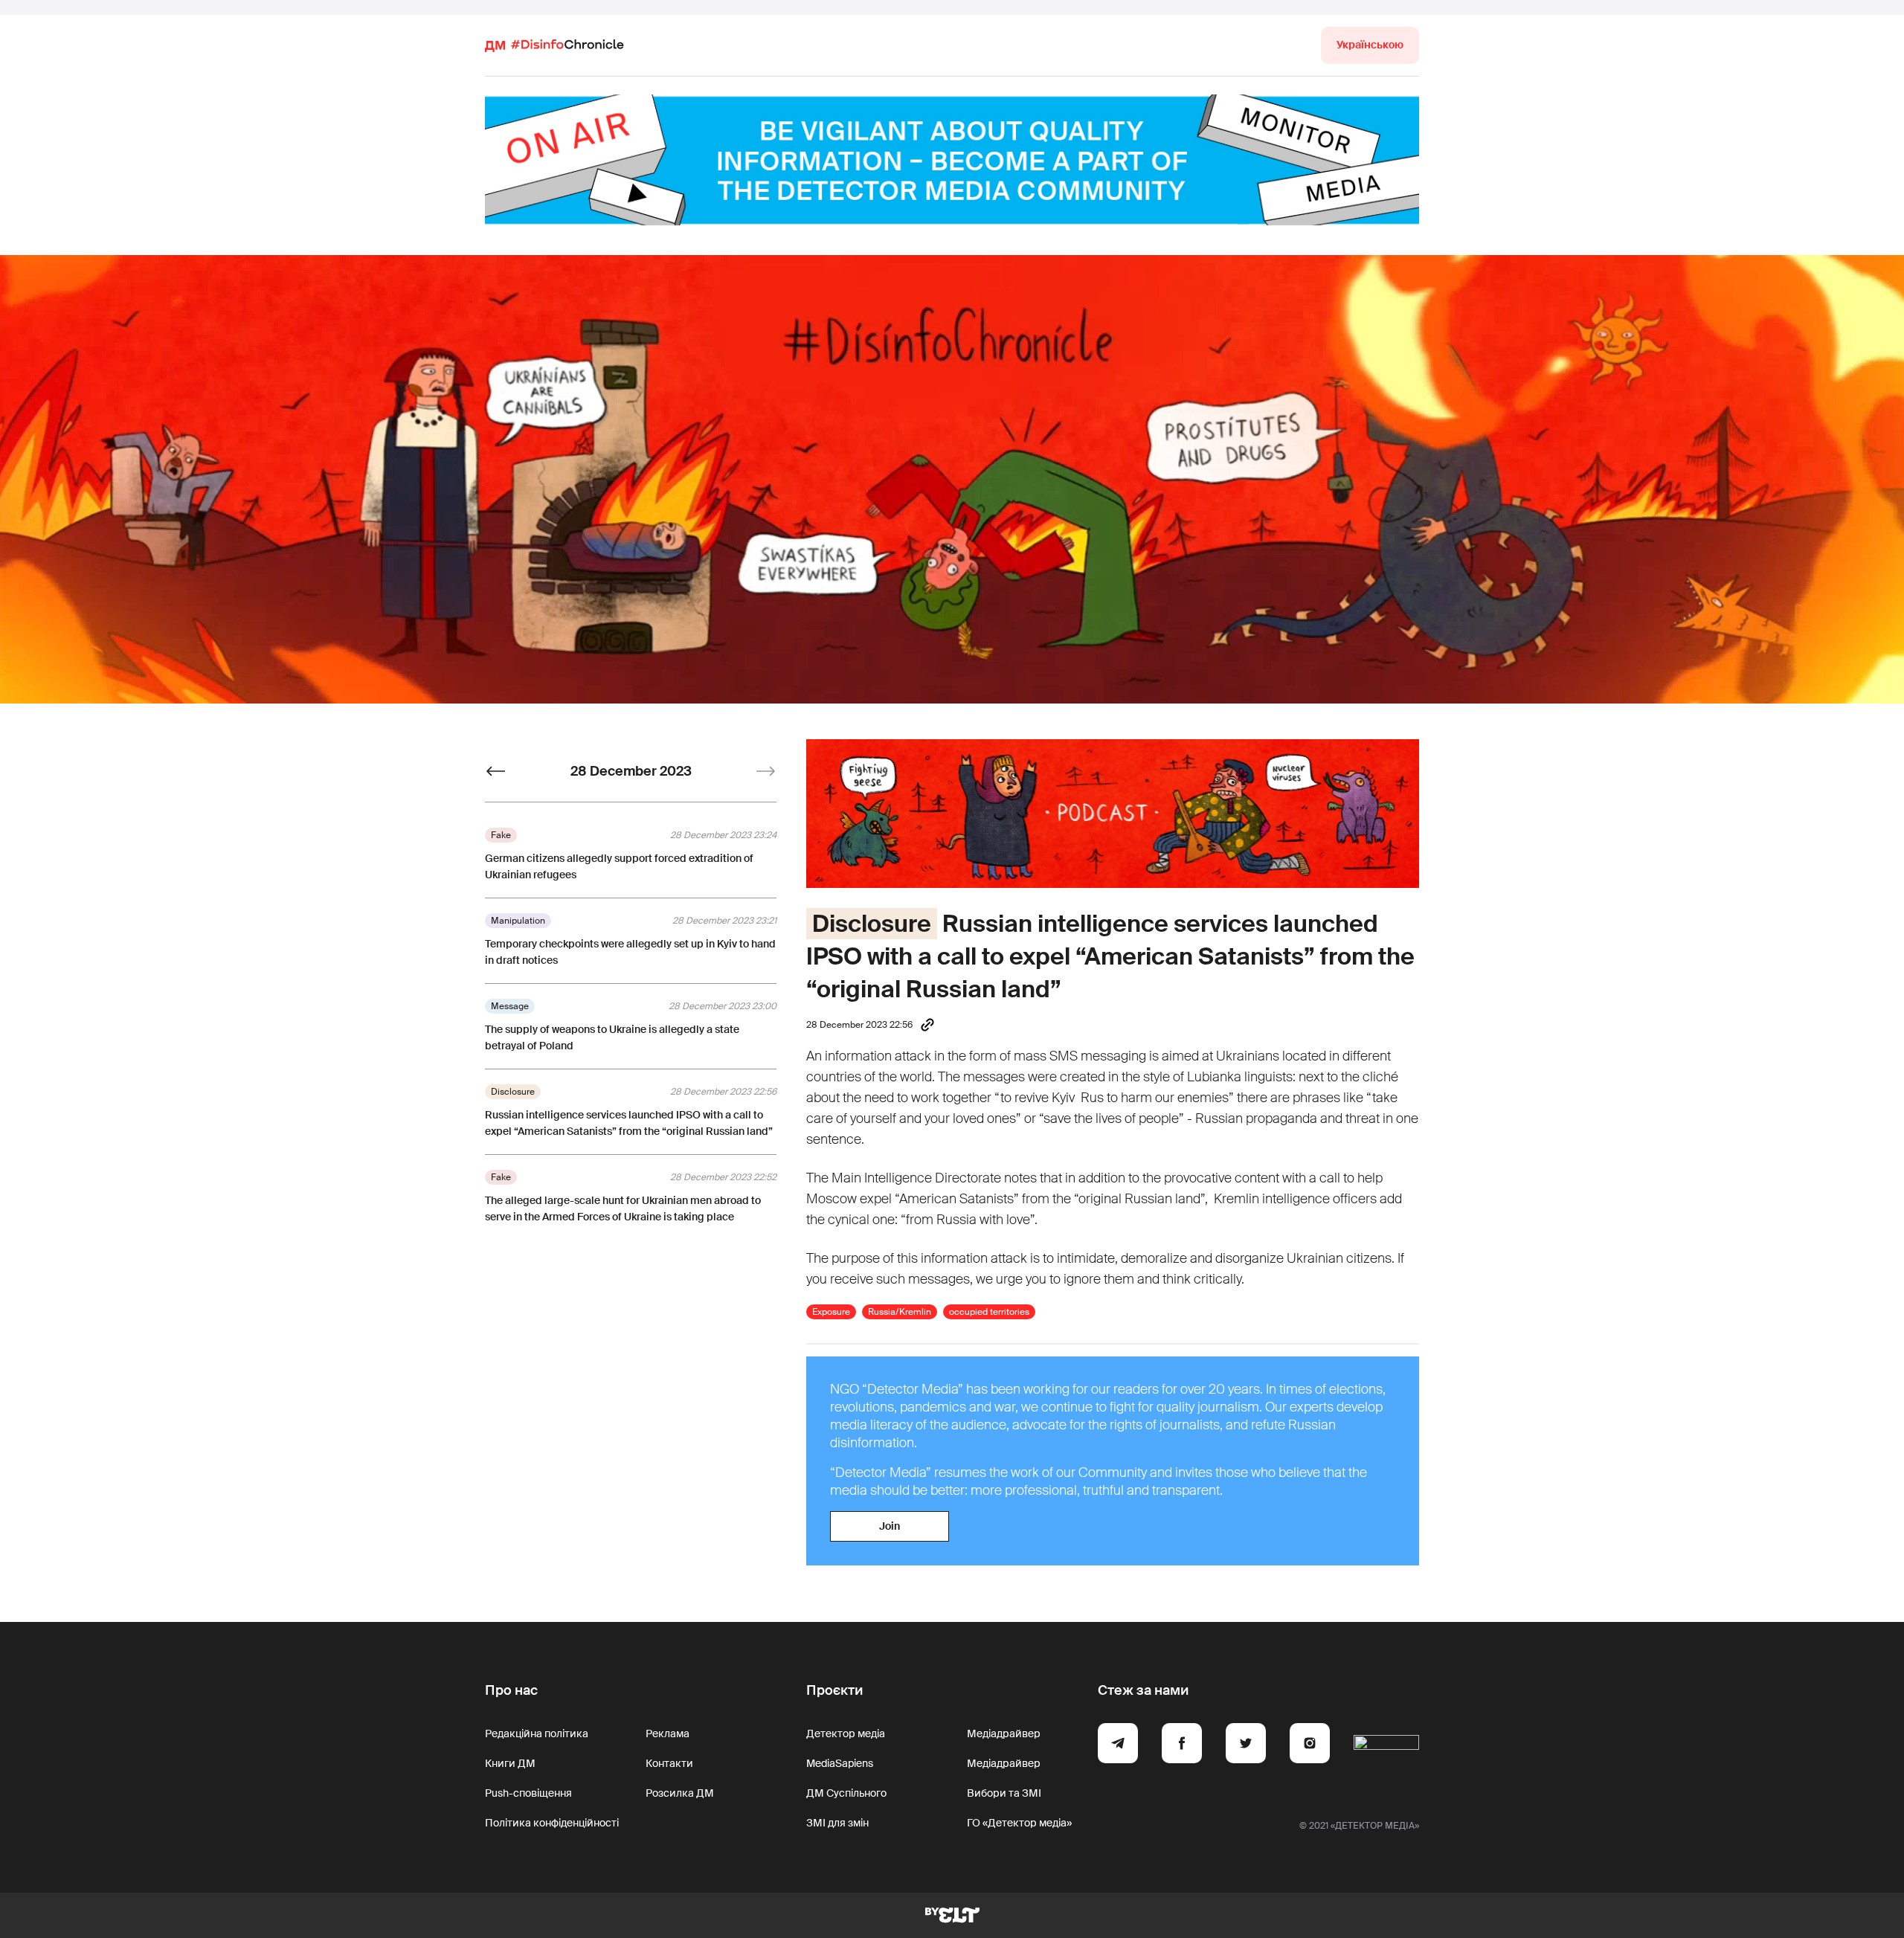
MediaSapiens (840, 1763)
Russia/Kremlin (900, 1312)
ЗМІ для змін (837, 1823)
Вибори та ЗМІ (1004, 1793)
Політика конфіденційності (552, 1823)
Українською (1370, 45)
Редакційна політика (537, 1733)
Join (890, 1526)
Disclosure (872, 924)
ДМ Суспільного (846, 1793)
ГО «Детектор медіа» (1019, 1823)
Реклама (668, 1733)
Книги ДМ (510, 1763)
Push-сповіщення (528, 1793)
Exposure (831, 1312)
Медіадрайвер (1004, 1733)
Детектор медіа (846, 1733)
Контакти (669, 1763)
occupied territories (989, 1312)
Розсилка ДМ (680, 1793)
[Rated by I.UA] (1386, 1745)
